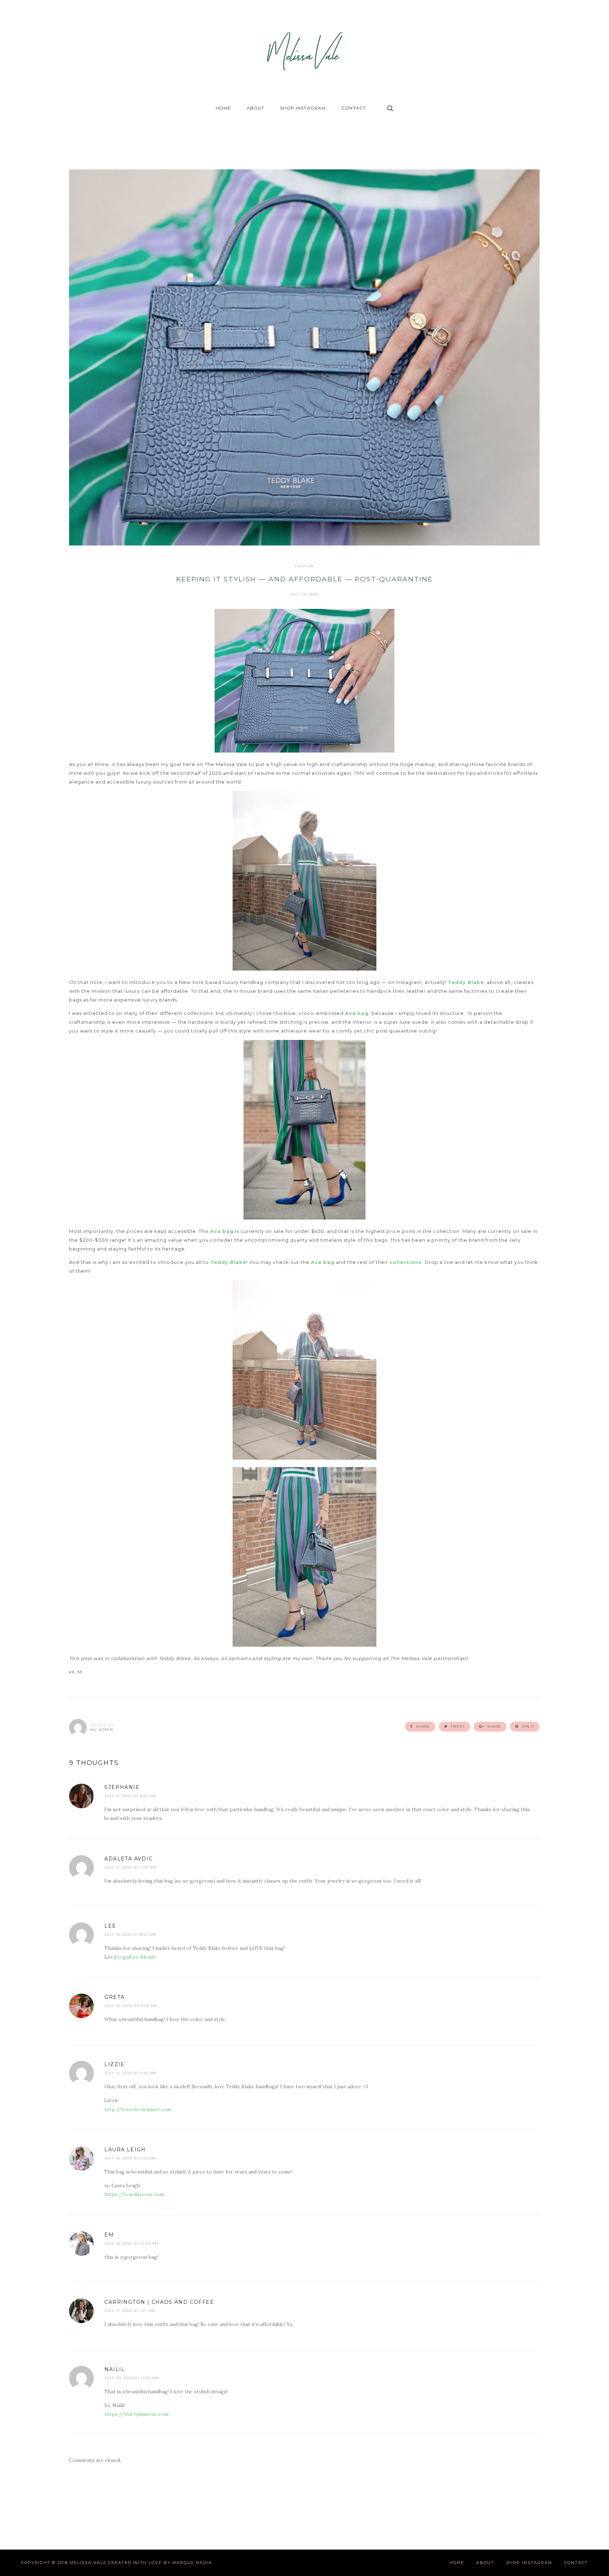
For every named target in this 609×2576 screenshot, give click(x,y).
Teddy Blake (466, 982)
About (256, 108)
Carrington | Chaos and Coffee (159, 2302)
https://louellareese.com (134, 2194)
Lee (110, 1926)
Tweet (457, 1726)
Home (223, 108)
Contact (354, 108)
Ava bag (357, 1013)
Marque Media (192, 2563)
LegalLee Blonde (137, 1957)
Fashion (304, 566)
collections (406, 1262)
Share (422, 1726)
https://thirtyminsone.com (136, 2414)
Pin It (527, 1726)
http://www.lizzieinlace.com (138, 2109)
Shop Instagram (303, 108)
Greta (114, 1997)
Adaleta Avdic (128, 1859)
